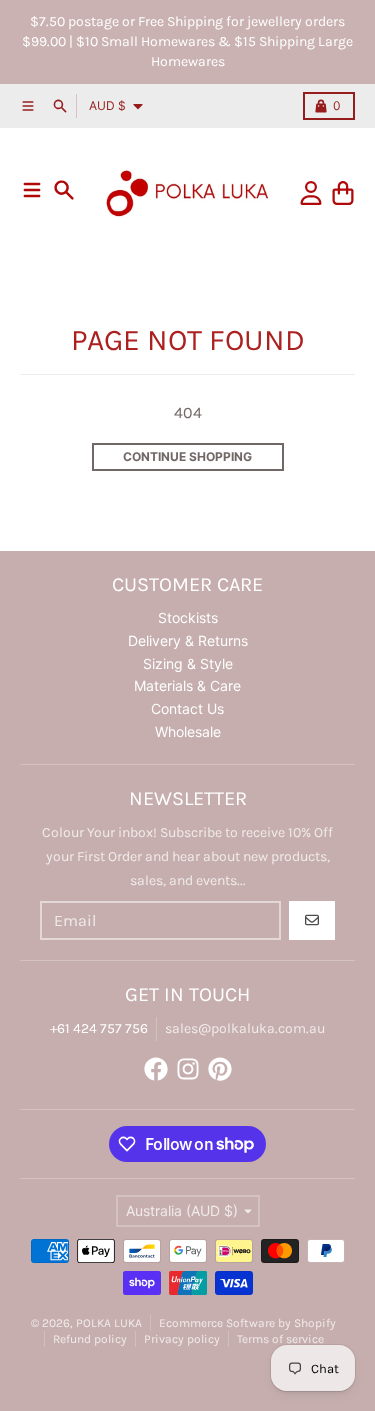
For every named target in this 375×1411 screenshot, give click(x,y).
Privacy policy (182, 1339)
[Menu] (32, 190)
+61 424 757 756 (99, 1028)
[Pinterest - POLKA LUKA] (220, 1069)
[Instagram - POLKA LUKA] (188, 1069)
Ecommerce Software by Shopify (247, 1323)
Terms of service (280, 1339)
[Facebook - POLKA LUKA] (156, 1069)
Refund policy (90, 1339)
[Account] (311, 193)
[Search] (64, 190)
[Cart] (343, 193)
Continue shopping (187, 456)
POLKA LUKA (109, 1323)
